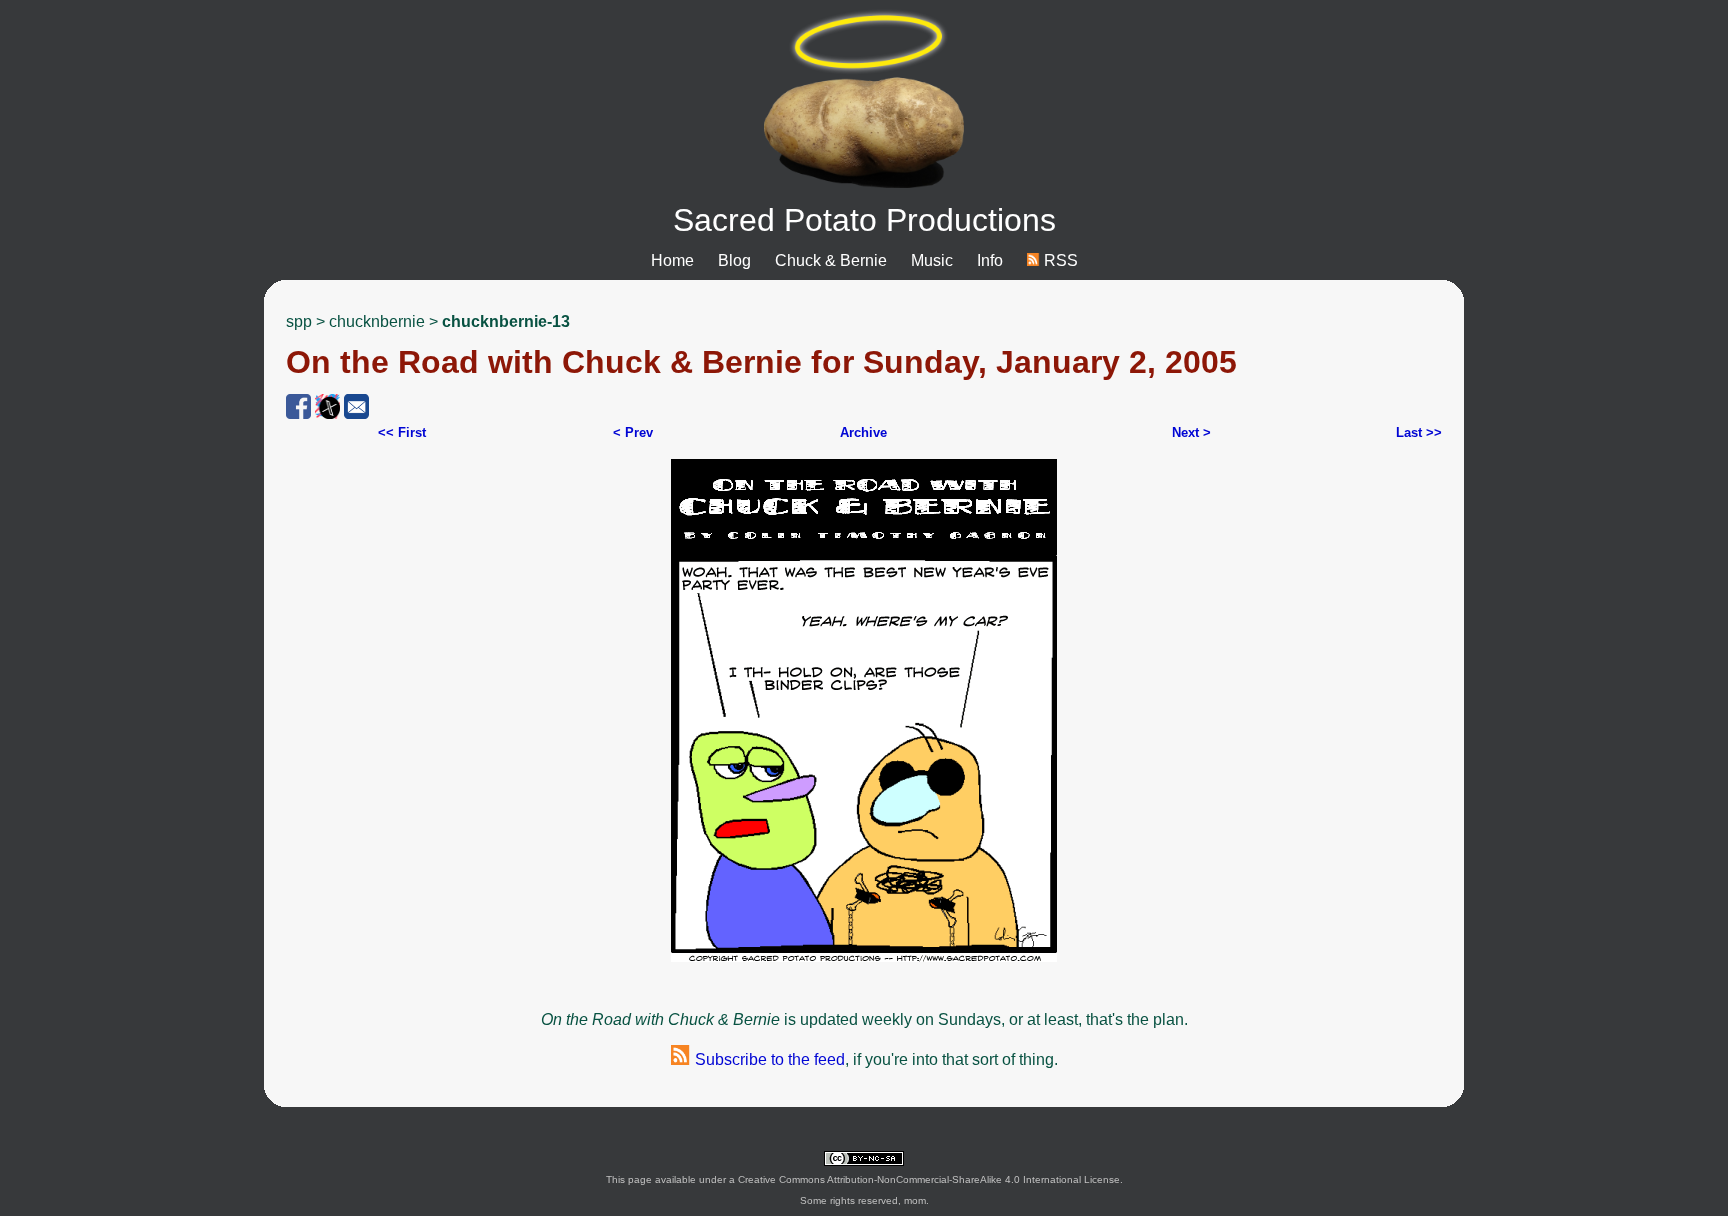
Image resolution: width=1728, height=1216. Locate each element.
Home (672, 260)
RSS (1059, 260)
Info (990, 260)
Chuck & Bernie (831, 260)
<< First (402, 432)
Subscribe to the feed (768, 1059)
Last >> (1419, 432)
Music (932, 260)
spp (299, 321)
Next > (1191, 432)
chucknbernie (377, 321)
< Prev (633, 432)
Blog (734, 260)
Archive (863, 432)
